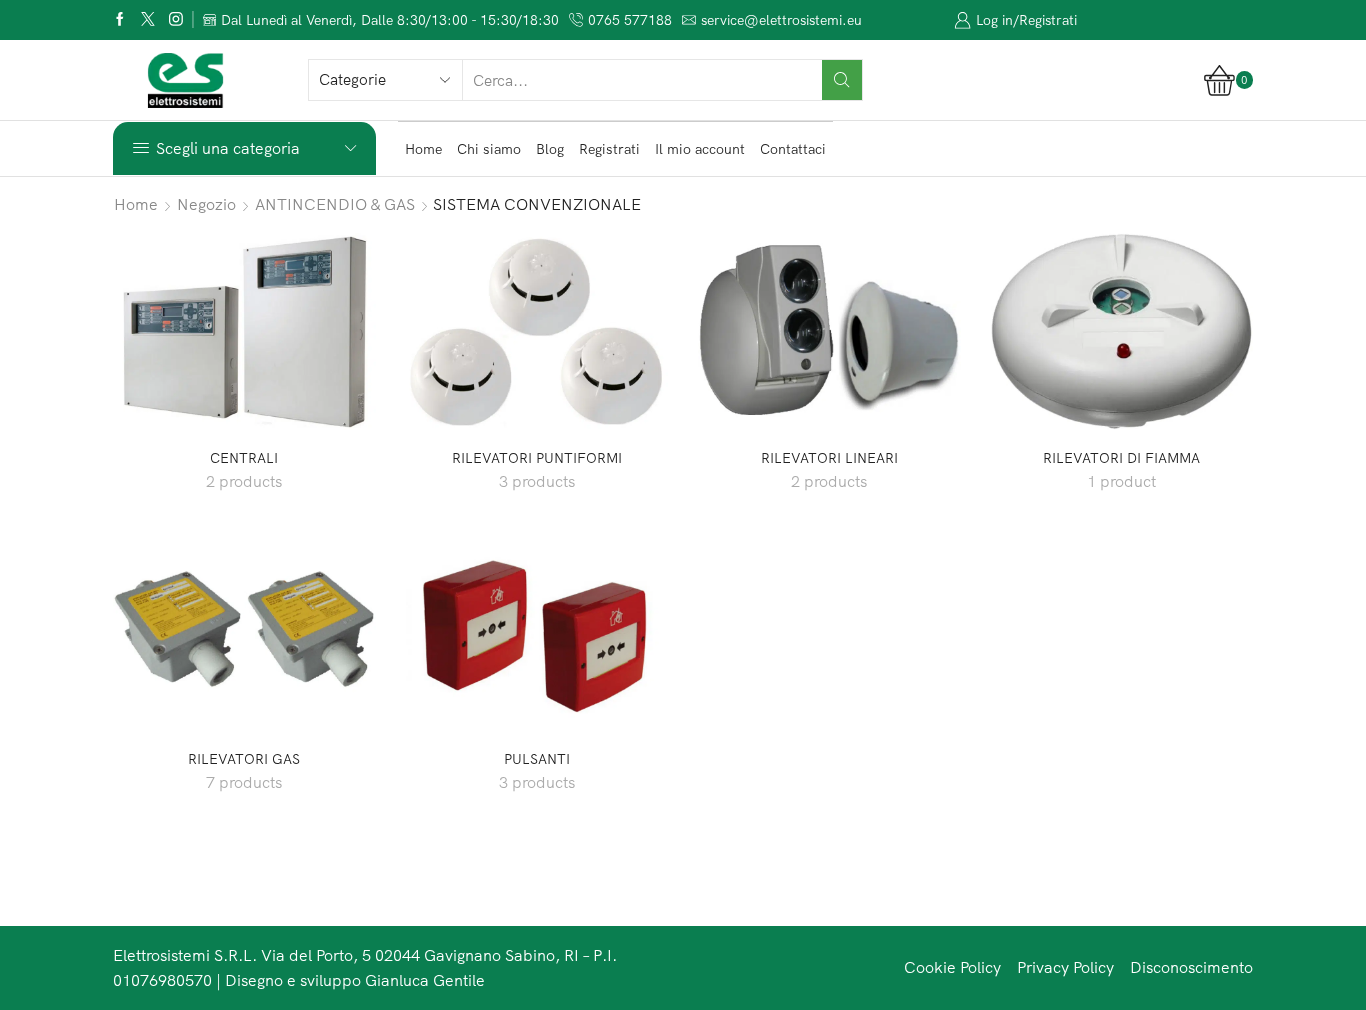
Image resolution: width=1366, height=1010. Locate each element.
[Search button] (842, 80)
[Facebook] (120, 20)
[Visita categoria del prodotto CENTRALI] (244, 331)
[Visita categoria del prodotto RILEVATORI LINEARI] (829, 331)
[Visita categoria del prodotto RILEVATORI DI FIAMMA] (1122, 331)
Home (423, 149)
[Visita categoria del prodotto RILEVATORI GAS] (244, 632)
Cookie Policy (952, 967)
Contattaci (793, 149)
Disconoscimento (1191, 967)
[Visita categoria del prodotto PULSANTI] (537, 632)
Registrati (609, 149)
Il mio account (700, 149)
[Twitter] (148, 20)
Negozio (206, 204)
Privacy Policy (1065, 967)
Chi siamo (489, 149)
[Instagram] (176, 20)
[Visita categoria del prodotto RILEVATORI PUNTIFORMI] (537, 331)
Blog (550, 149)
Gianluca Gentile (425, 980)
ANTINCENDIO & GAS (335, 204)
